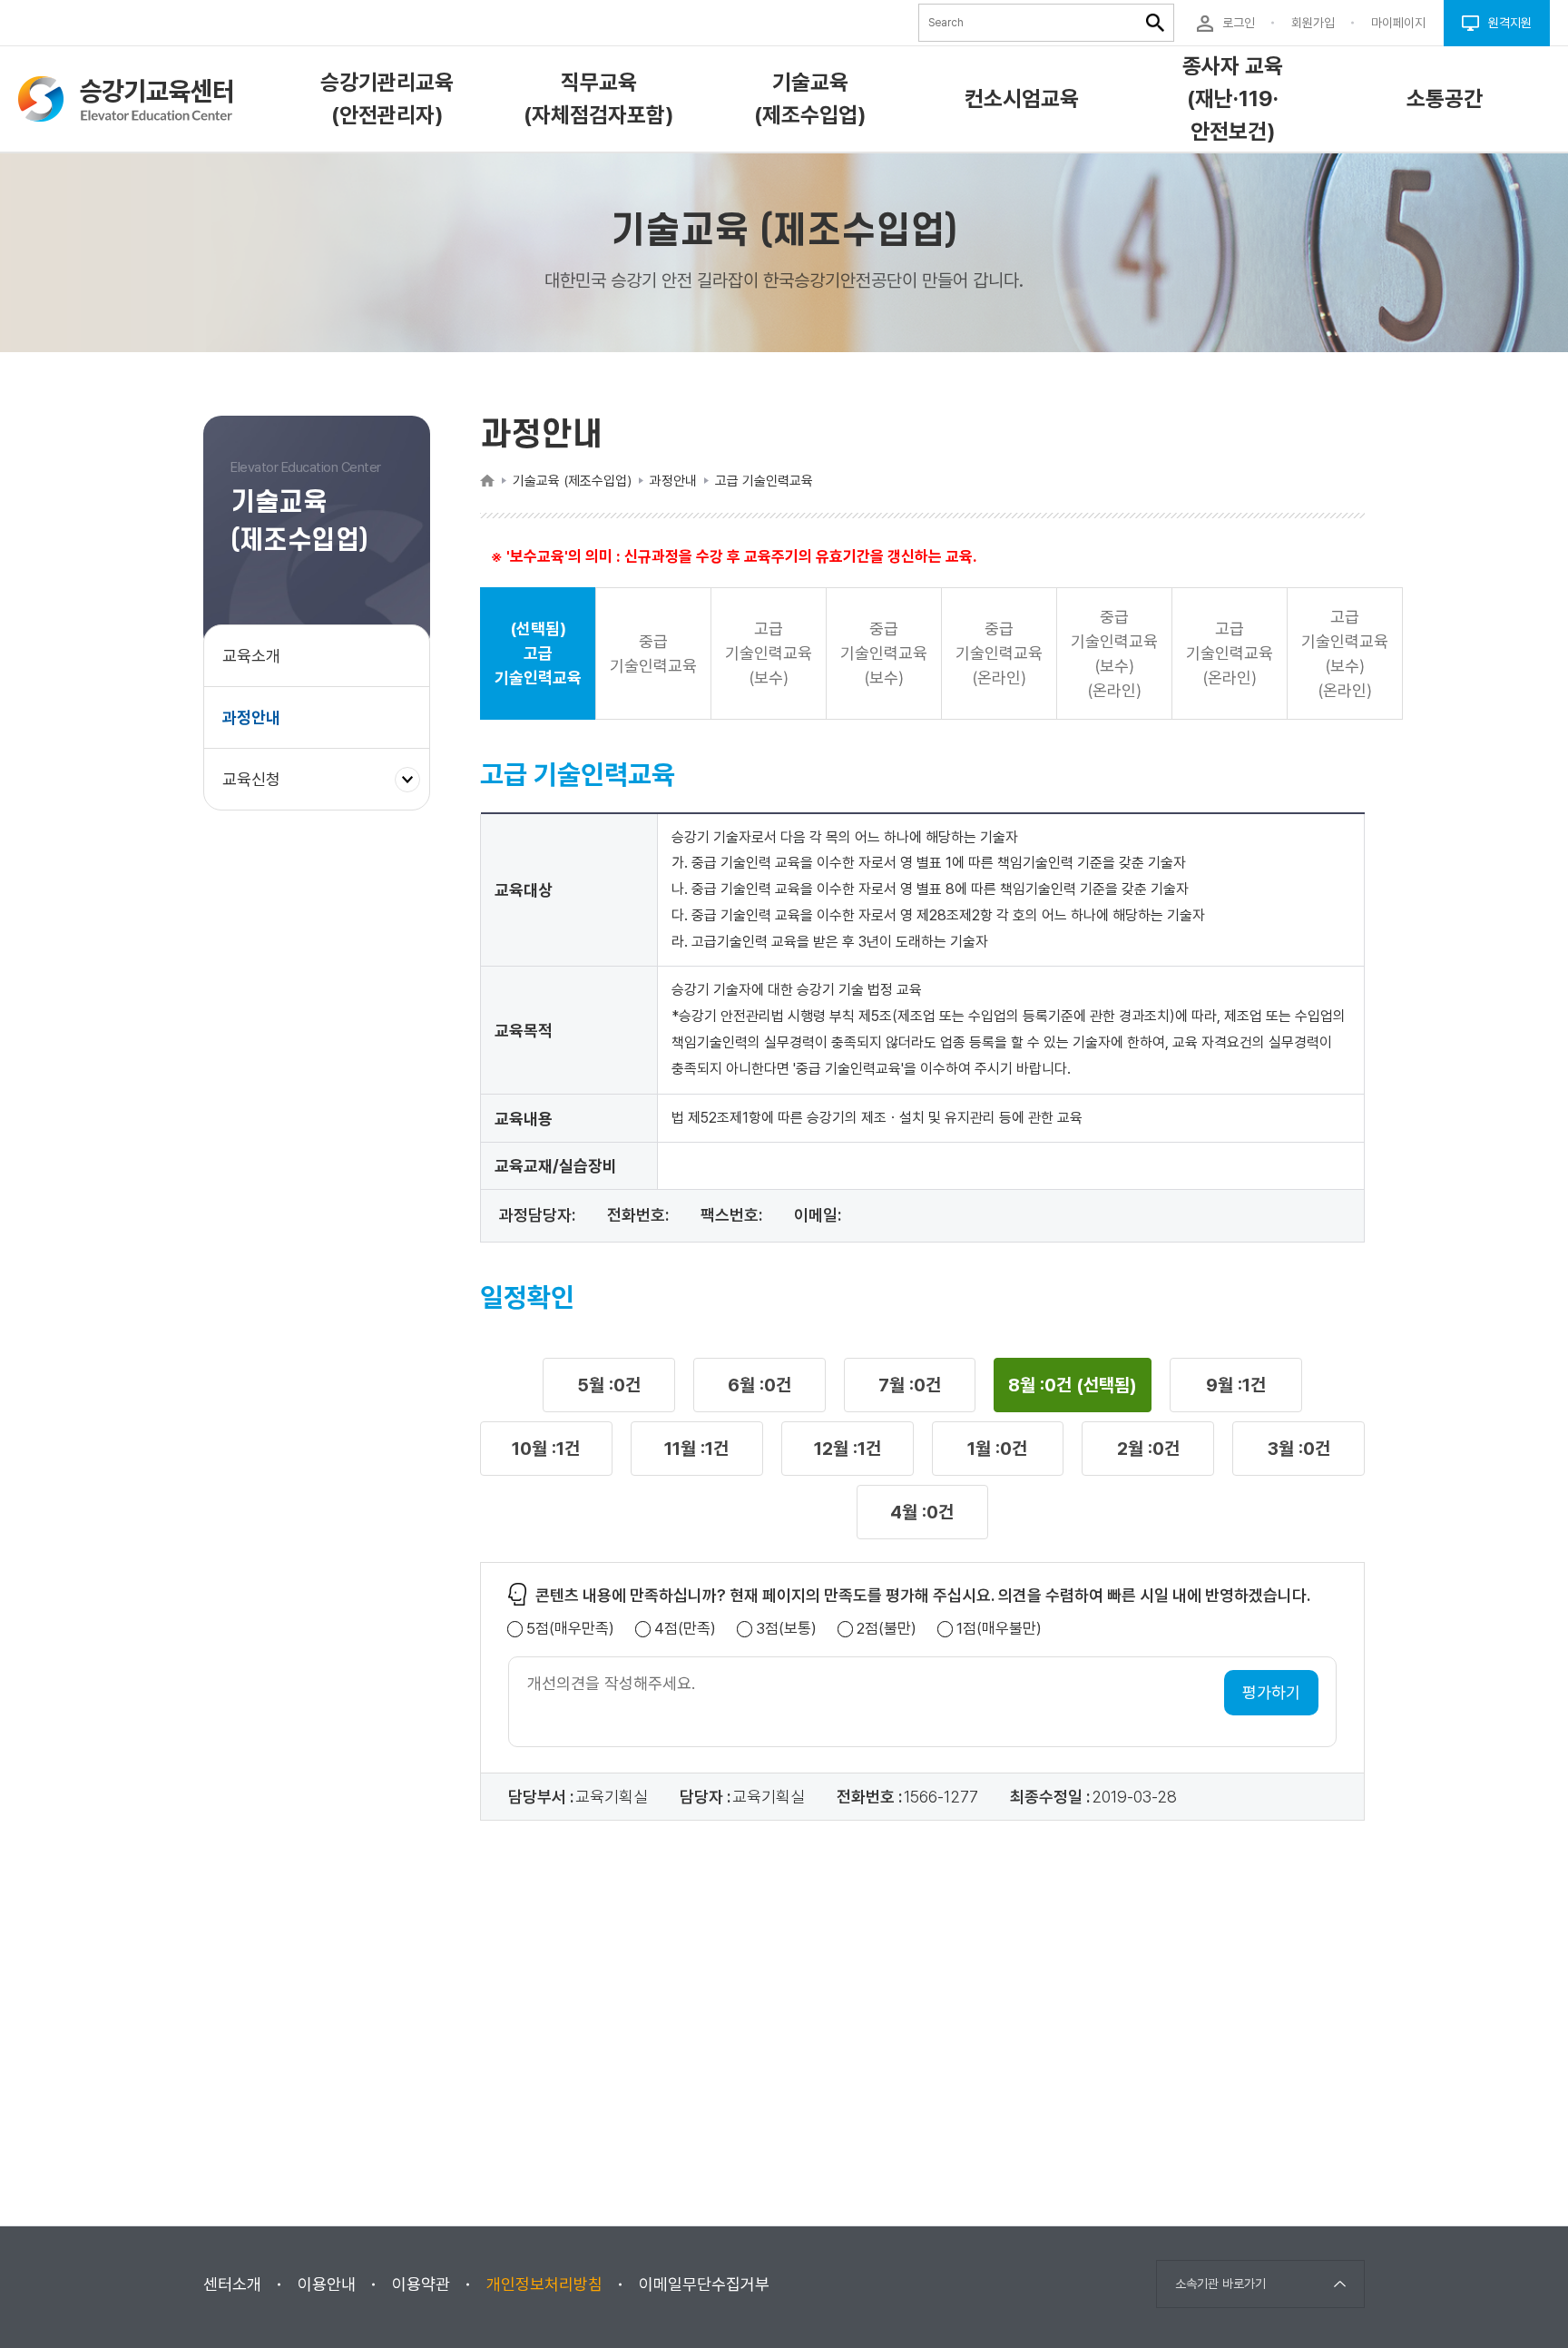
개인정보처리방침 (544, 2284)
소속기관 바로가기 (1220, 2284)
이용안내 (327, 2284)
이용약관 (421, 2284)
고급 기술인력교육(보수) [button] (769, 653)
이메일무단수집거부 (704, 2284)
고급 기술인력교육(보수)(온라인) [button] (1345, 653)
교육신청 (258, 789)
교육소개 (251, 656)
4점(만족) (685, 1629)
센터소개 (232, 2284)
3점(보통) (786, 1629)
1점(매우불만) (999, 1629)
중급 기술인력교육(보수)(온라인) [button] (1114, 653)
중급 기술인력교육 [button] (653, 653)
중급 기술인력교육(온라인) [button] (999, 653)
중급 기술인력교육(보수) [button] (884, 653)
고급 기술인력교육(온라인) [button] (1230, 653)
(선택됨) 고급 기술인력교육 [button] (538, 653)
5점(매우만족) (570, 1629)
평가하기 (1271, 1692)
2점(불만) (887, 1629)
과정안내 (251, 717)
